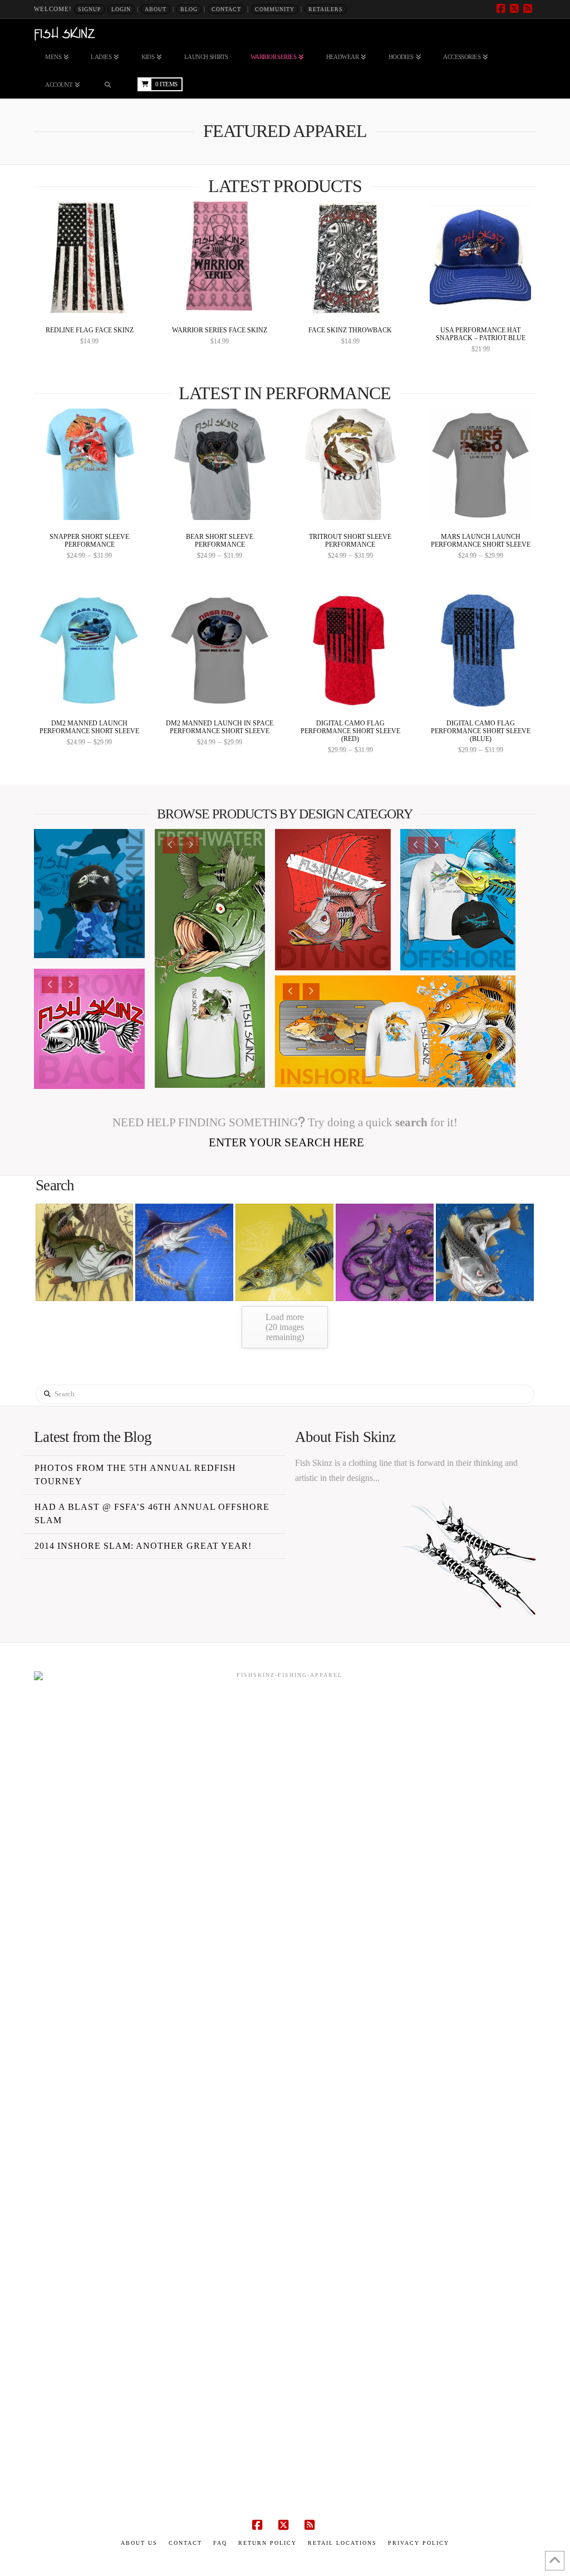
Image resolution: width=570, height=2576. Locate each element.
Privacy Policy (419, 2543)
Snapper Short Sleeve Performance (89, 541)
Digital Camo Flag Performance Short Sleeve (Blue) (481, 731)
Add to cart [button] (94, 298)
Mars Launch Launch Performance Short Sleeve (481, 541)
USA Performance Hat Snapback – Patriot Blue (481, 334)
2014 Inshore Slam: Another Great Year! (143, 1546)
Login (121, 9)
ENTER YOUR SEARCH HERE (285, 1142)
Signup (90, 9)
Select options (93, 505)
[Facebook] (503, 9)
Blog (189, 9)
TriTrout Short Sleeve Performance (350, 541)
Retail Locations (342, 2543)
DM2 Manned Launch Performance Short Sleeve (89, 727)
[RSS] (529, 9)
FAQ (220, 2543)
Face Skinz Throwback (350, 330)
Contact (226, 9)
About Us (139, 2543)
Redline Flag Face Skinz (90, 330)
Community (275, 9)
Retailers (326, 9)
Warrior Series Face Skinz (220, 330)
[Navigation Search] (107, 85)
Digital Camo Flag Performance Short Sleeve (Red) (350, 731)
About (156, 9)
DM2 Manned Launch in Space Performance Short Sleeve (220, 727)
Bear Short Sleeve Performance (220, 541)
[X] (516, 9)
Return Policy (267, 2543)
